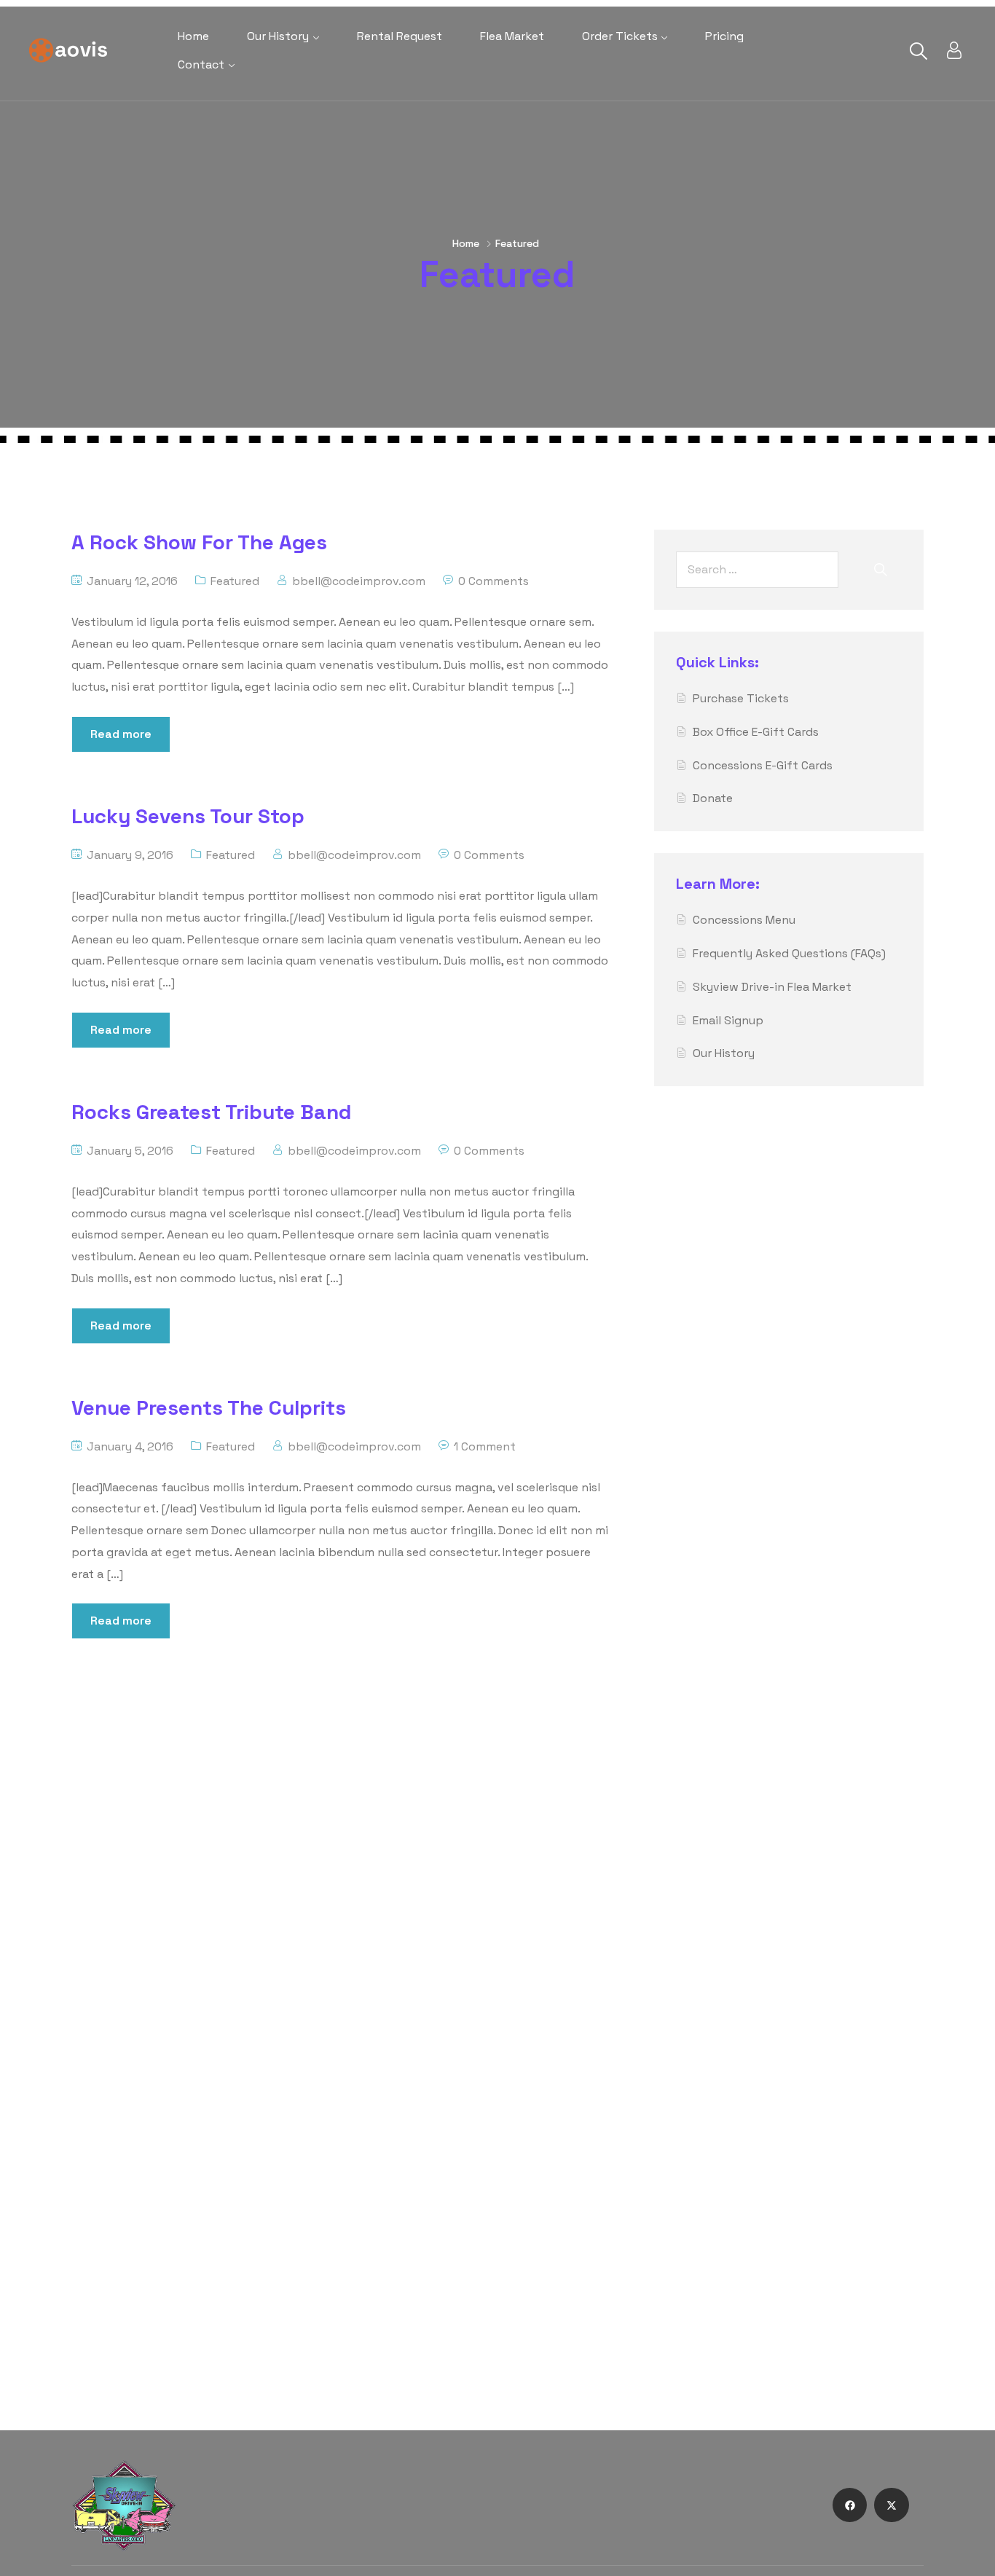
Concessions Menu (744, 920)
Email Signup (728, 1020)
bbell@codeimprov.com (359, 581)
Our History (278, 36)
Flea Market (512, 36)
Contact (201, 64)
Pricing (724, 36)
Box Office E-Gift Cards (756, 732)
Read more (121, 734)
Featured (235, 581)
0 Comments (493, 581)
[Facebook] (850, 2505)
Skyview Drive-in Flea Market (772, 987)
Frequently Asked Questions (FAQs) (789, 953)
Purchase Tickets (741, 698)
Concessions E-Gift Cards (763, 765)
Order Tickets (620, 36)
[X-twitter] (892, 2505)
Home (193, 36)
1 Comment (485, 1446)
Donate (713, 798)
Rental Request (400, 36)
